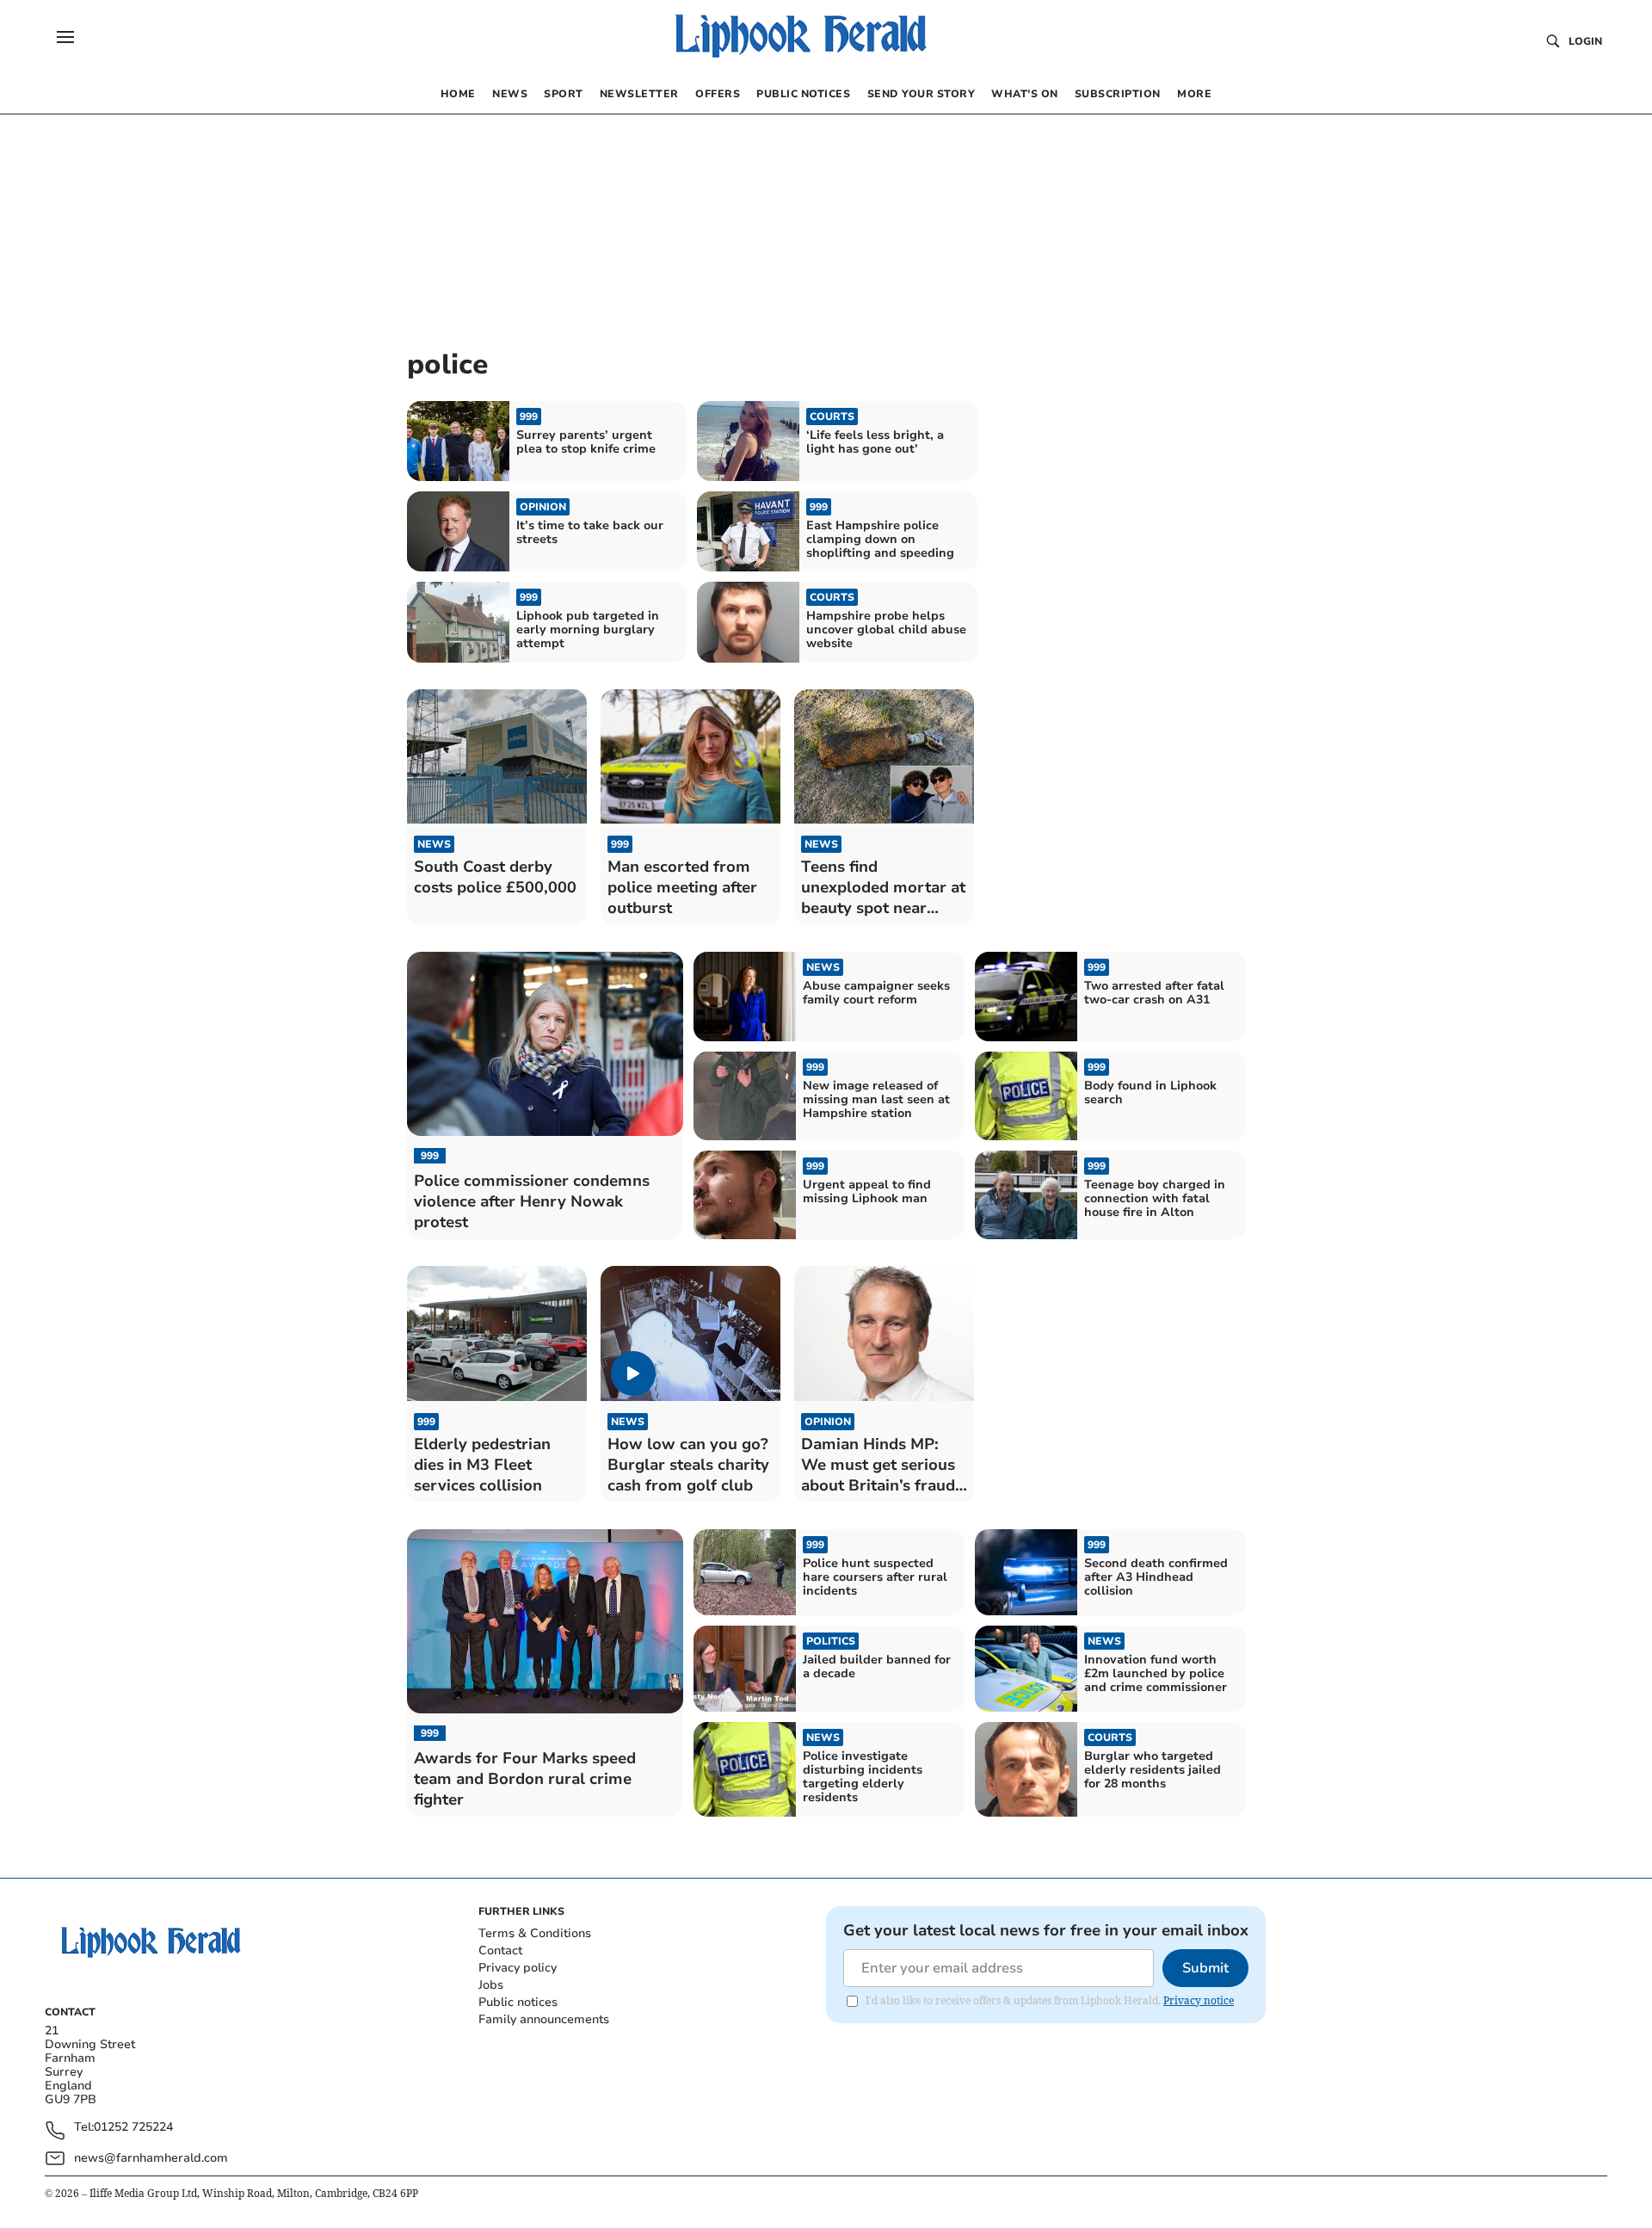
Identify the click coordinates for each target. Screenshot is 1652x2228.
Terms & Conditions (535, 1933)
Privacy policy (518, 1968)
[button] (65, 37)
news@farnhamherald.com (151, 2158)
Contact (500, 1950)
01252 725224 (133, 2128)
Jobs (491, 1985)
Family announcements (544, 2019)
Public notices (518, 2002)
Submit (1205, 1968)
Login (1585, 41)
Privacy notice (1199, 2000)
